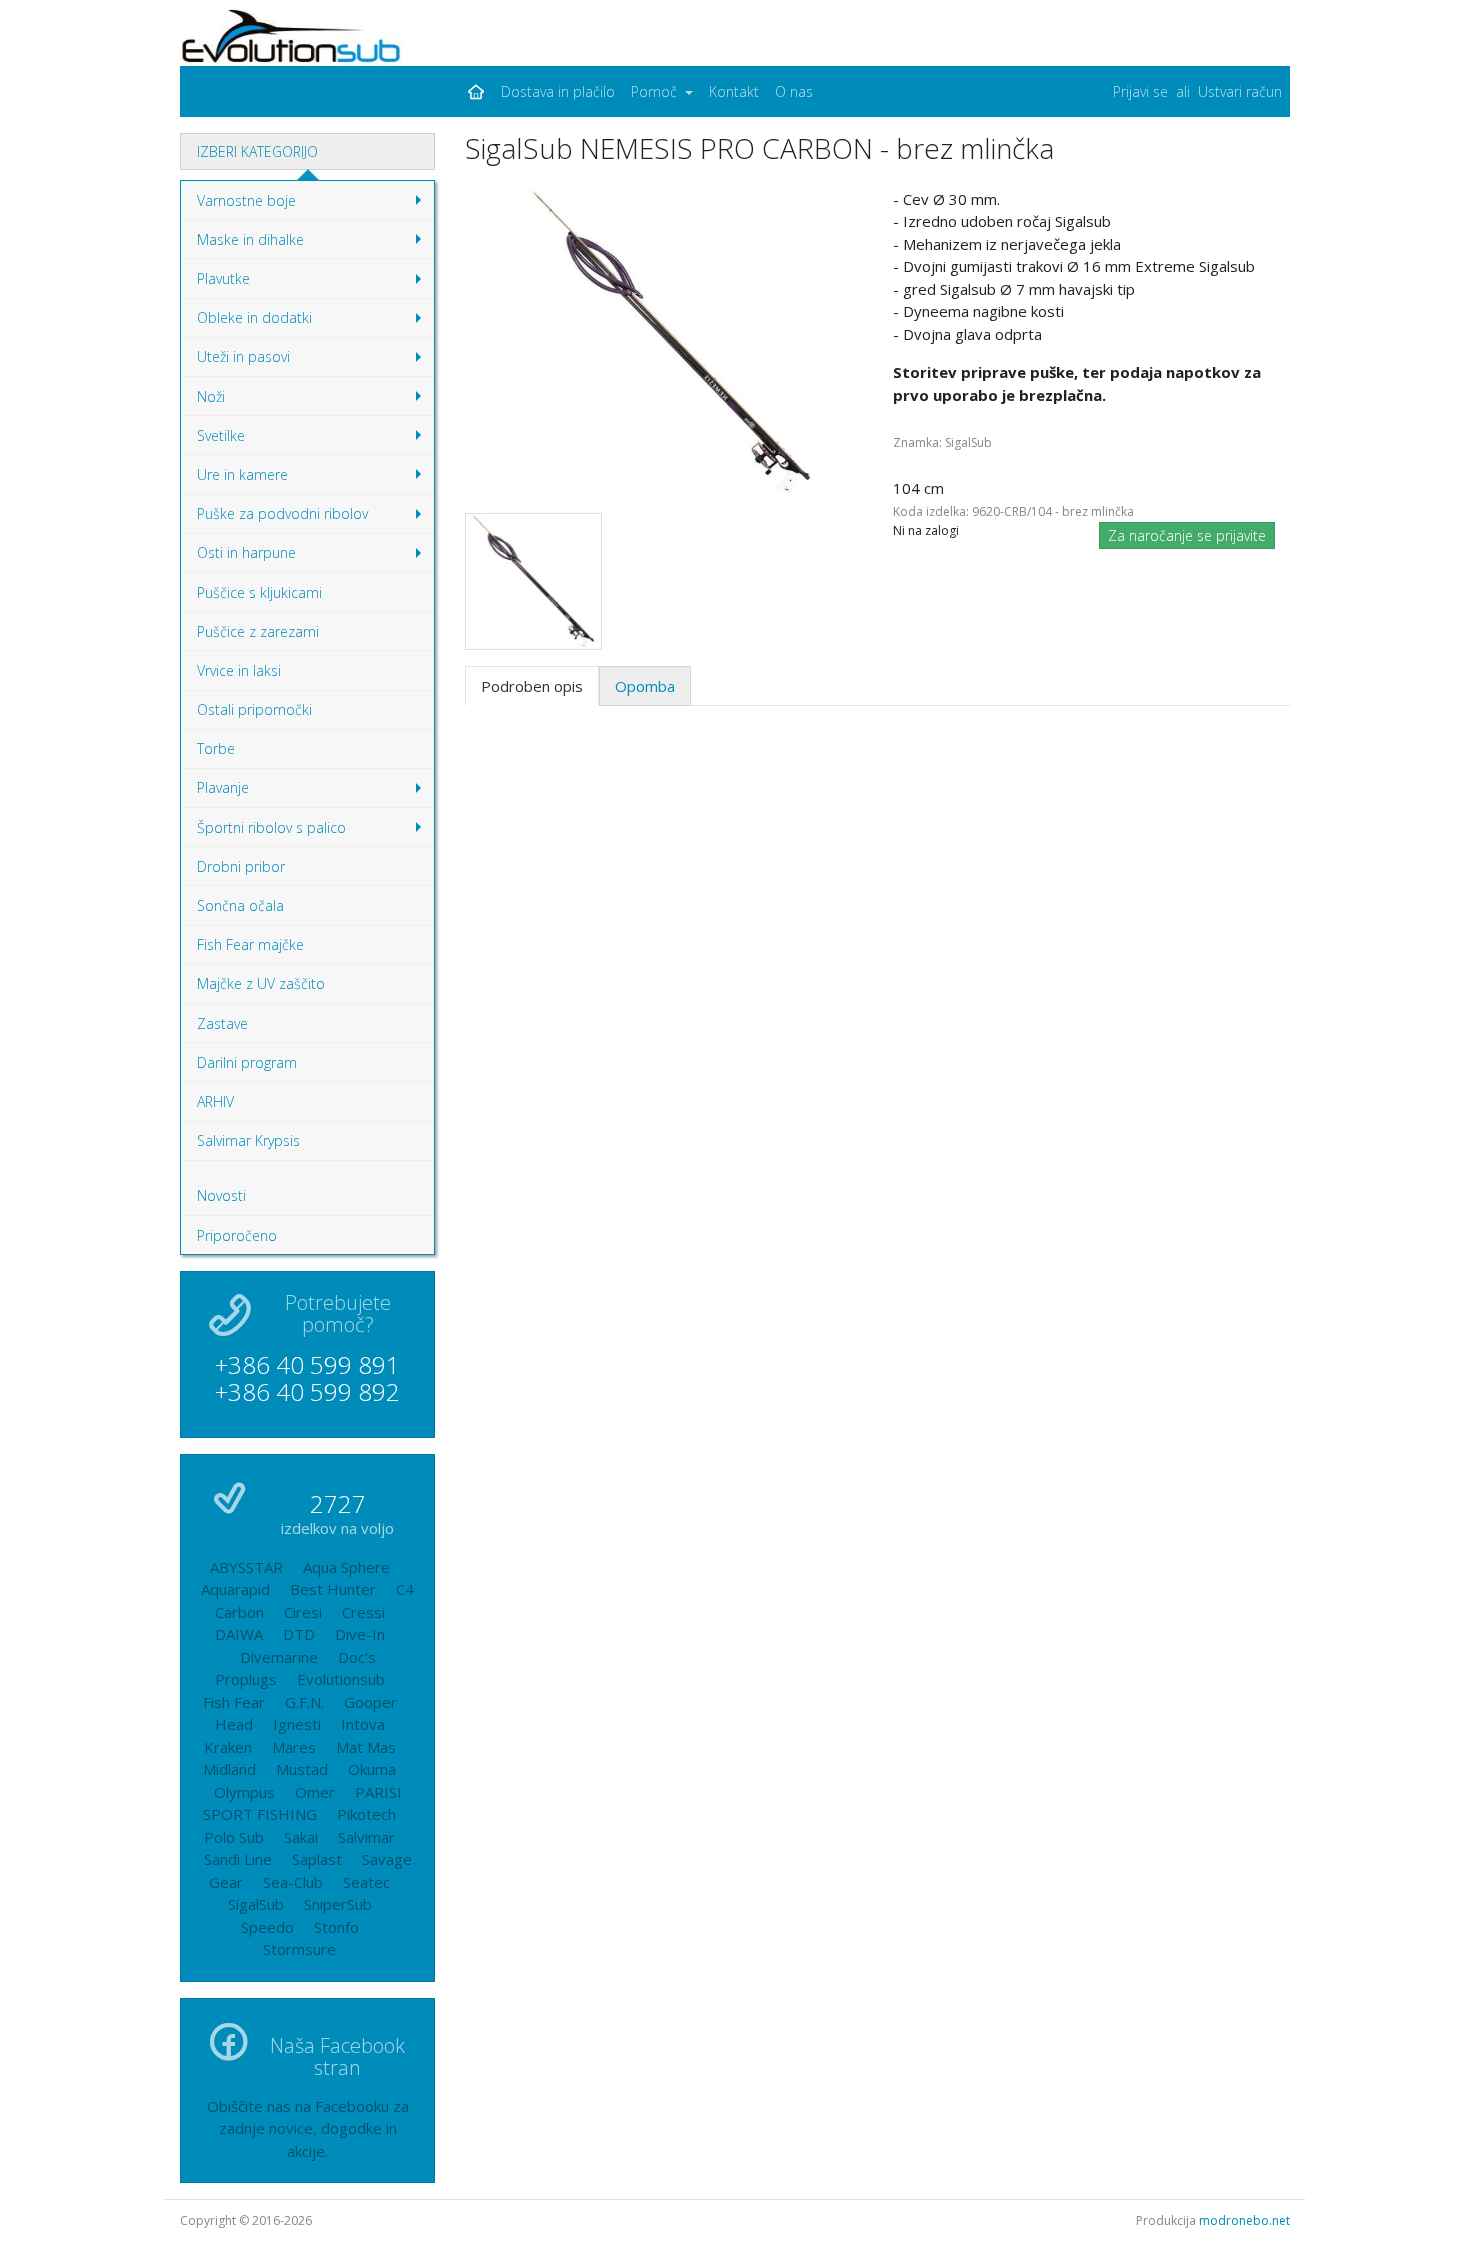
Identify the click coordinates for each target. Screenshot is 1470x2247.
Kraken (228, 1747)
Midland (229, 1769)
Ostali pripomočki (254, 709)
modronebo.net (1244, 2220)
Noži (314, 401)
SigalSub (256, 1904)
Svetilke (314, 440)
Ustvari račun (1240, 91)
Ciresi (303, 1612)
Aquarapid (235, 1589)
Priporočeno (237, 1235)
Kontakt (734, 91)
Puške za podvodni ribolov (314, 518)
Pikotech (366, 1814)
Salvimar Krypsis (248, 1140)
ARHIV (215, 1101)
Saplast (317, 1859)
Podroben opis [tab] (532, 686)
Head (234, 1724)
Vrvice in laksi (239, 670)
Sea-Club (293, 1882)
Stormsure (299, 1949)
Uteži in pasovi (314, 361)
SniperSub (338, 1904)
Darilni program (247, 1062)
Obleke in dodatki (314, 322)
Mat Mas (366, 1747)
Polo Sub (234, 1837)
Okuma (372, 1769)
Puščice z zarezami (258, 631)
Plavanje (314, 792)
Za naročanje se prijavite (1187, 535)
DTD (299, 1634)
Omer (315, 1792)
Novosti (221, 1195)
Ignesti (297, 1724)
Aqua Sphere (346, 1567)
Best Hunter (333, 1589)
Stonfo (336, 1927)
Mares (294, 1747)
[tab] (307, 151)
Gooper (370, 1702)
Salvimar (366, 1837)
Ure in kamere (314, 479)
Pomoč (656, 91)
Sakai (301, 1837)
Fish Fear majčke (250, 944)
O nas (794, 91)
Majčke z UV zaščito (261, 983)
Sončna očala (240, 905)
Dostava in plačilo (558, 91)
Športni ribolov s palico (314, 832)
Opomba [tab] (645, 686)
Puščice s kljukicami (259, 592)
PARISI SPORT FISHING (302, 1803)
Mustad (302, 1769)
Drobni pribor (241, 866)
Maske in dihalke (314, 244)
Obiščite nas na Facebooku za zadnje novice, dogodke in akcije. (308, 2128)
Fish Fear (234, 1702)
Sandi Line (238, 1859)
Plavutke (314, 283)
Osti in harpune (314, 557)
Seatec (366, 1882)
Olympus (244, 1792)
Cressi (363, 1612)
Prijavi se (1140, 91)
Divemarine (279, 1657)
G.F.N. (304, 1702)
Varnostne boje (314, 205)
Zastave (222, 1023)
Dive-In (360, 1634)
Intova (363, 1724)
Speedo (267, 1927)
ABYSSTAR (246, 1567)
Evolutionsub (341, 1679)
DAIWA (239, 1634)
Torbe (216, 748)
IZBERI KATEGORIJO (257, 151)
